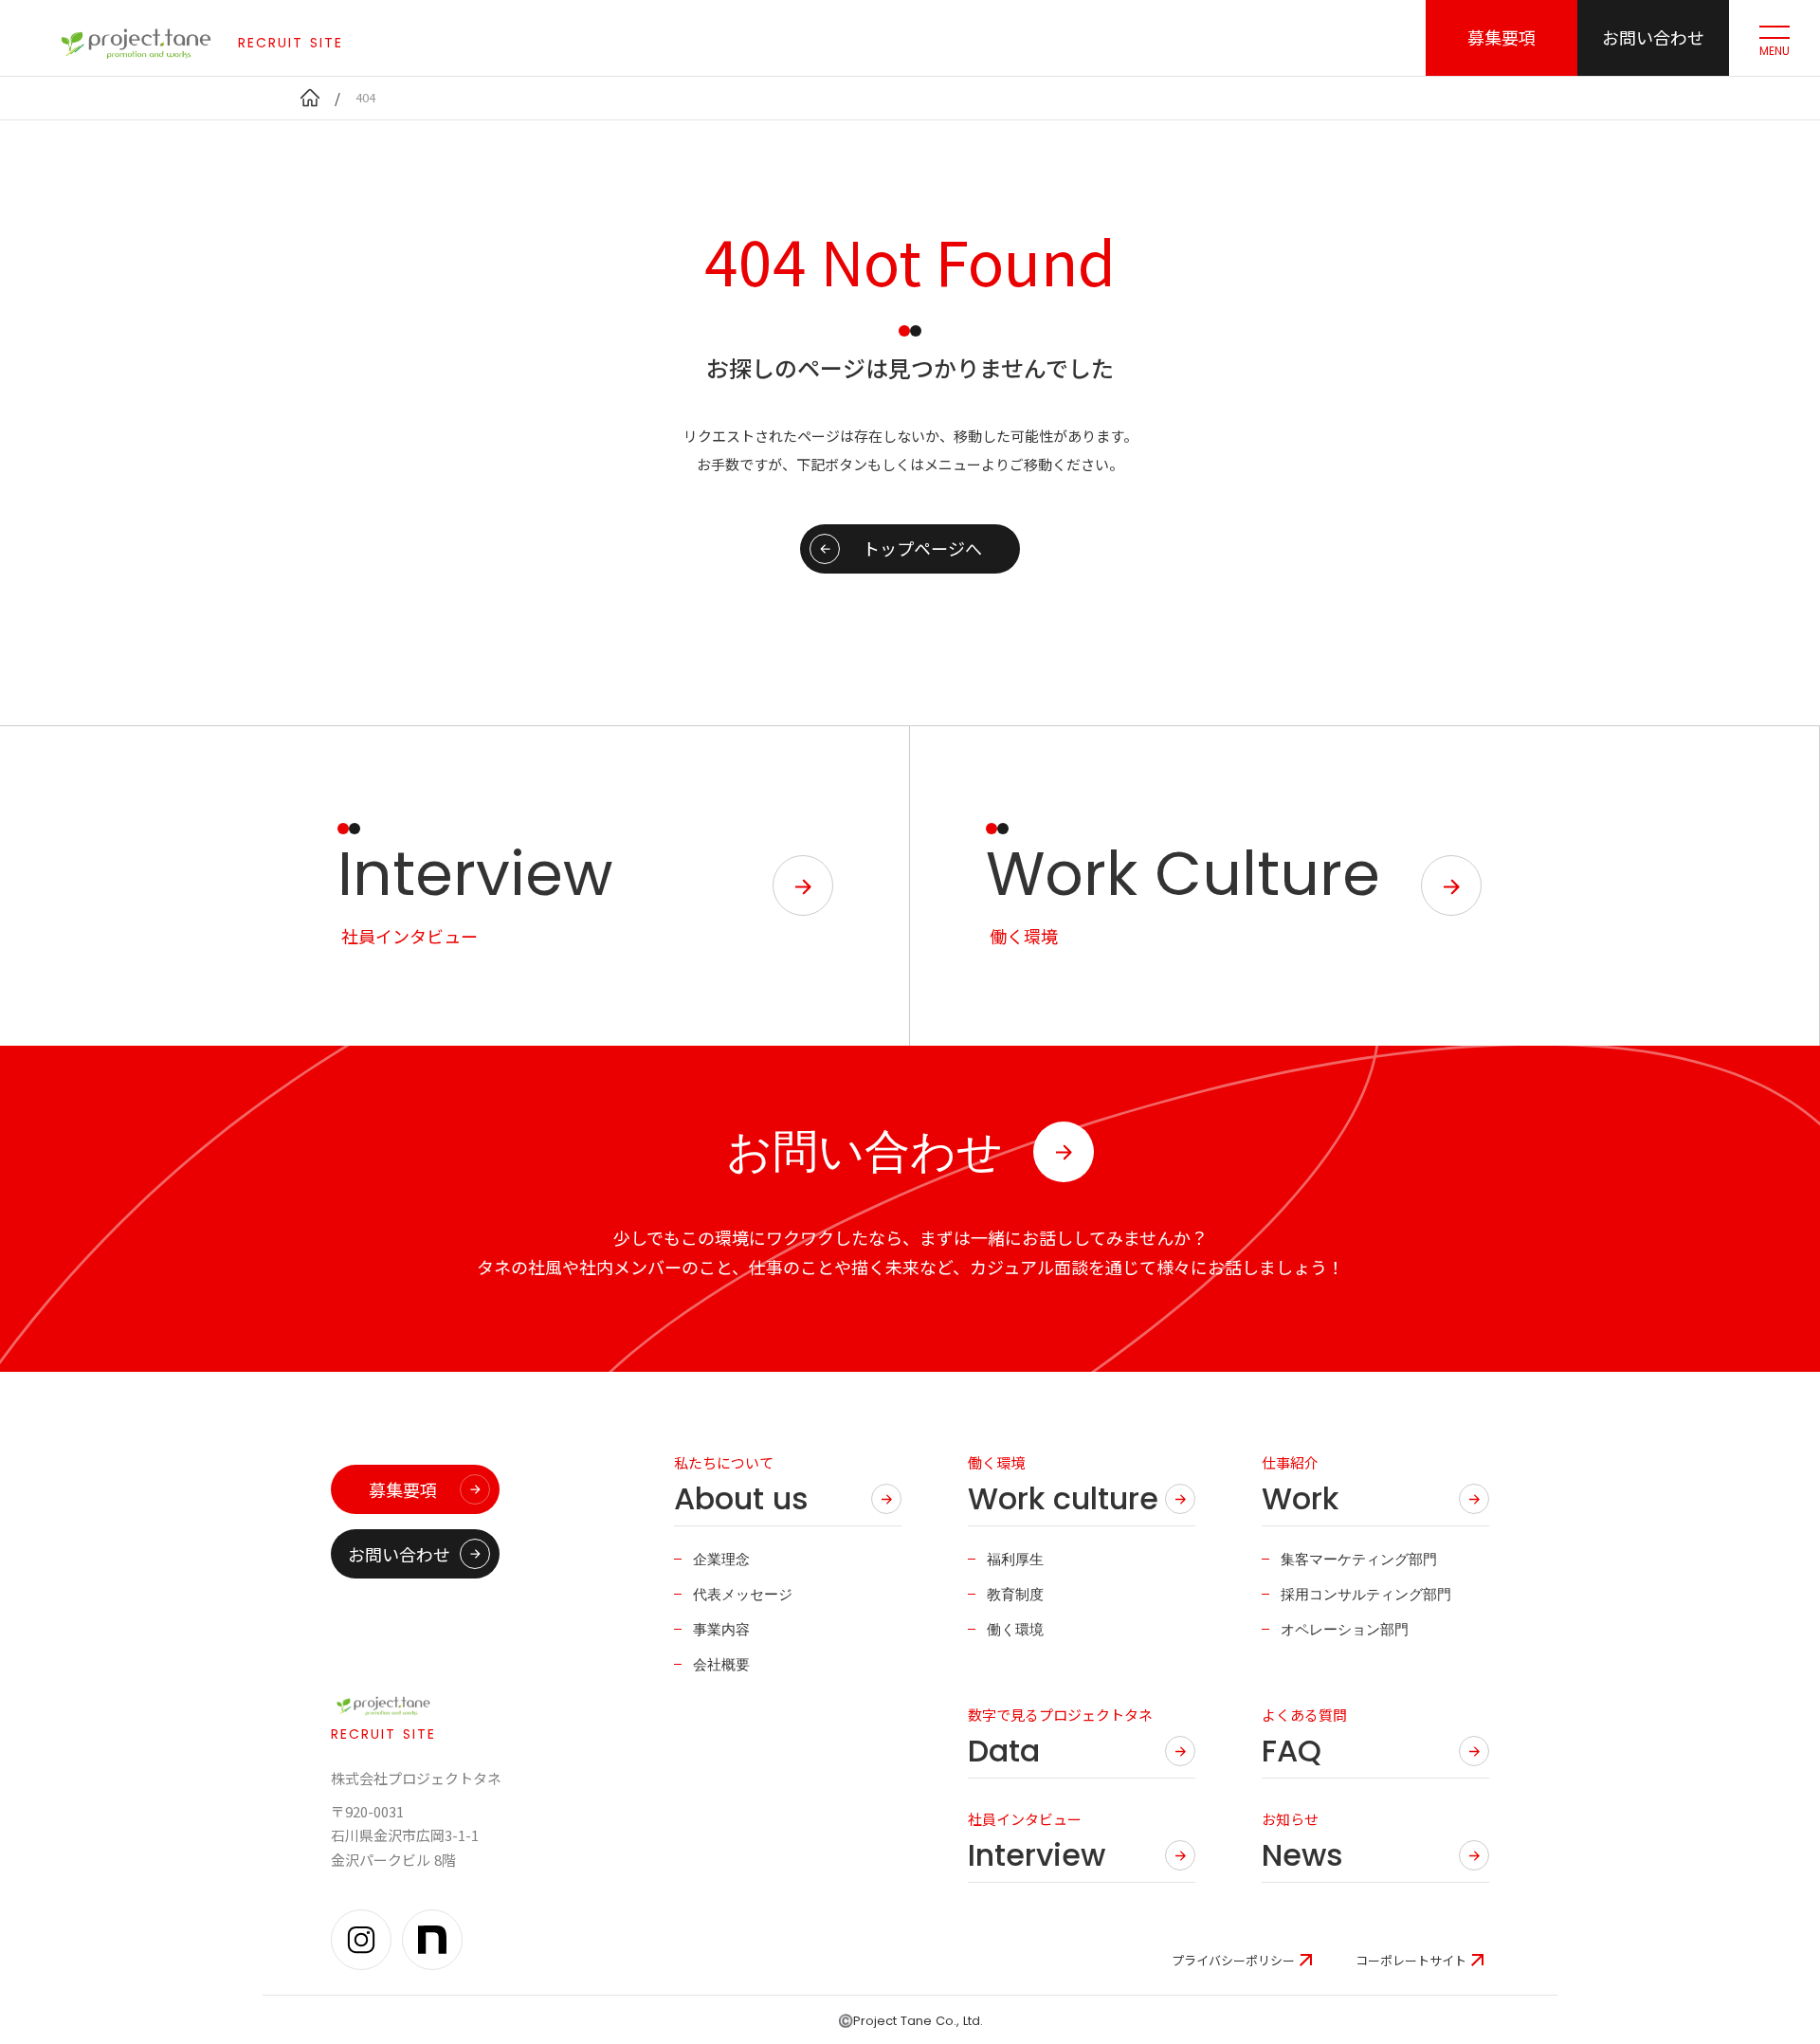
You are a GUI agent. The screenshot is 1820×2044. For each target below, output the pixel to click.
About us (741, 1499)
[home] (310, 98)
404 (365, 97)
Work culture (1063, 1499)
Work (1300, 1499)
